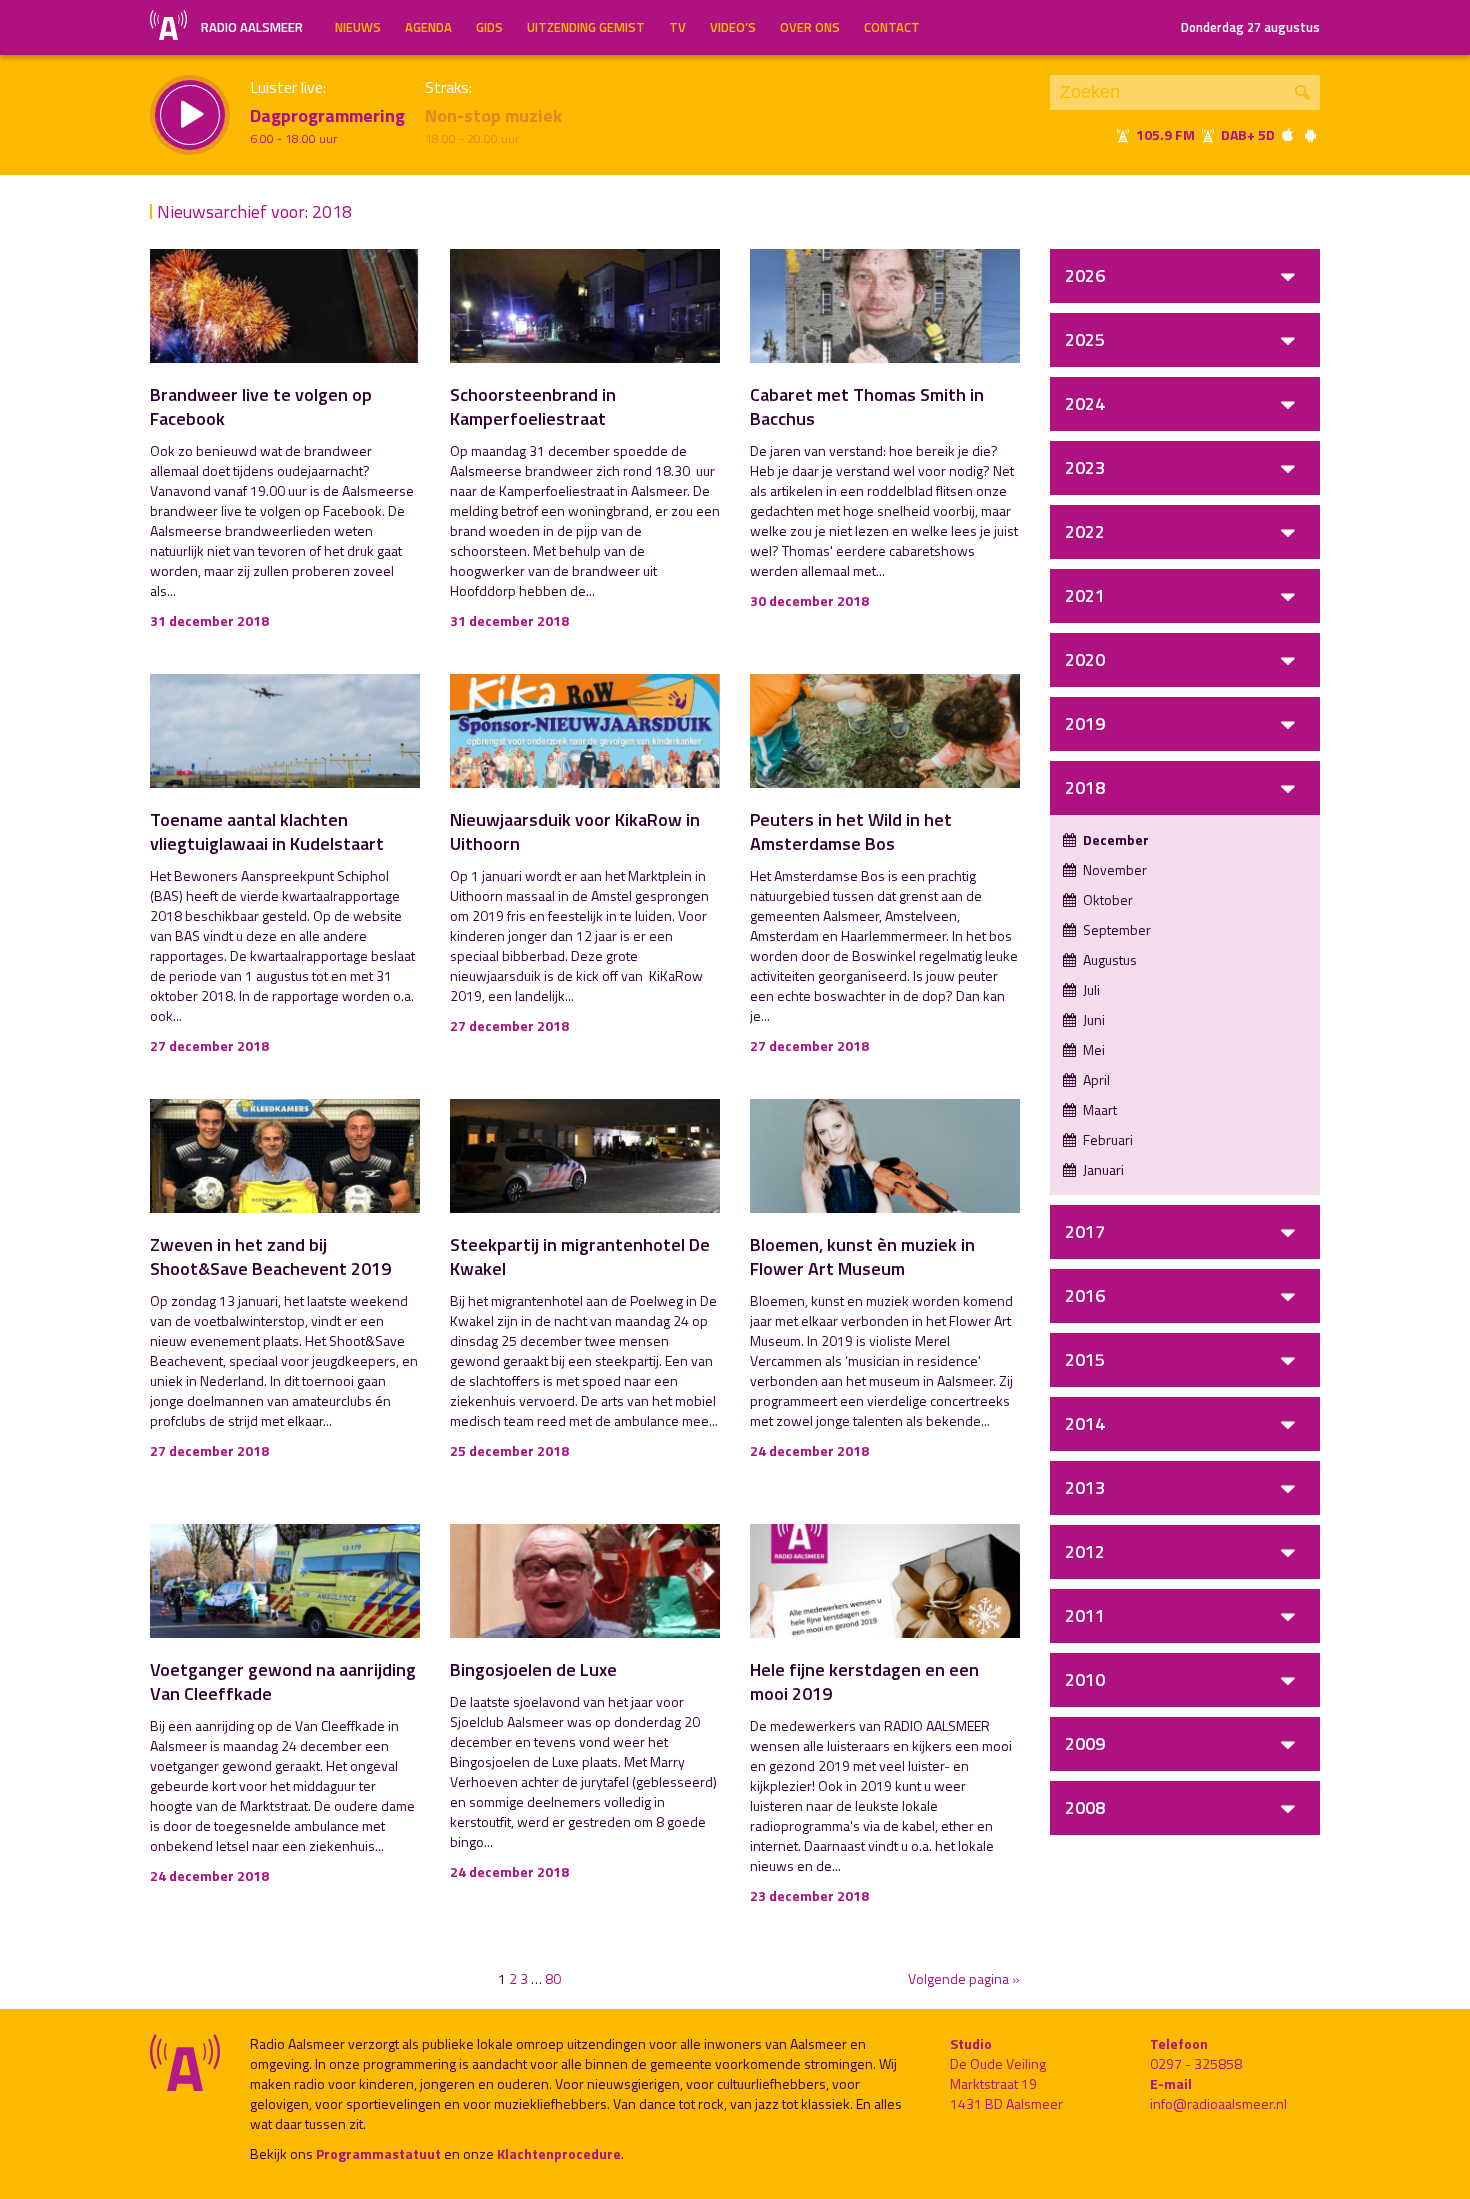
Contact (892, 27)
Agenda (428, 27)
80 (553, 1978)
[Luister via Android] (1310, 134)
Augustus (1108, 959)
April (1095, 1079)
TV (677, 27)
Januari (1102, 1169)
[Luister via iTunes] (1288, 134)
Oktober (1106, 899)
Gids (489, 27)
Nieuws (358, 27)
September (1115, 929)
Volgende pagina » (964, 1979)
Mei (1092, 1049)
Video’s (733, 27)
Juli (1090, 989)
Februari (1106, 1139)
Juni (1092, 1019)
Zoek (1302, 92)
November (1113, 869)
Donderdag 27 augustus (1250, 27)
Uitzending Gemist (586, 27)
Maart (1098, 1109)
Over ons (810, 27)
